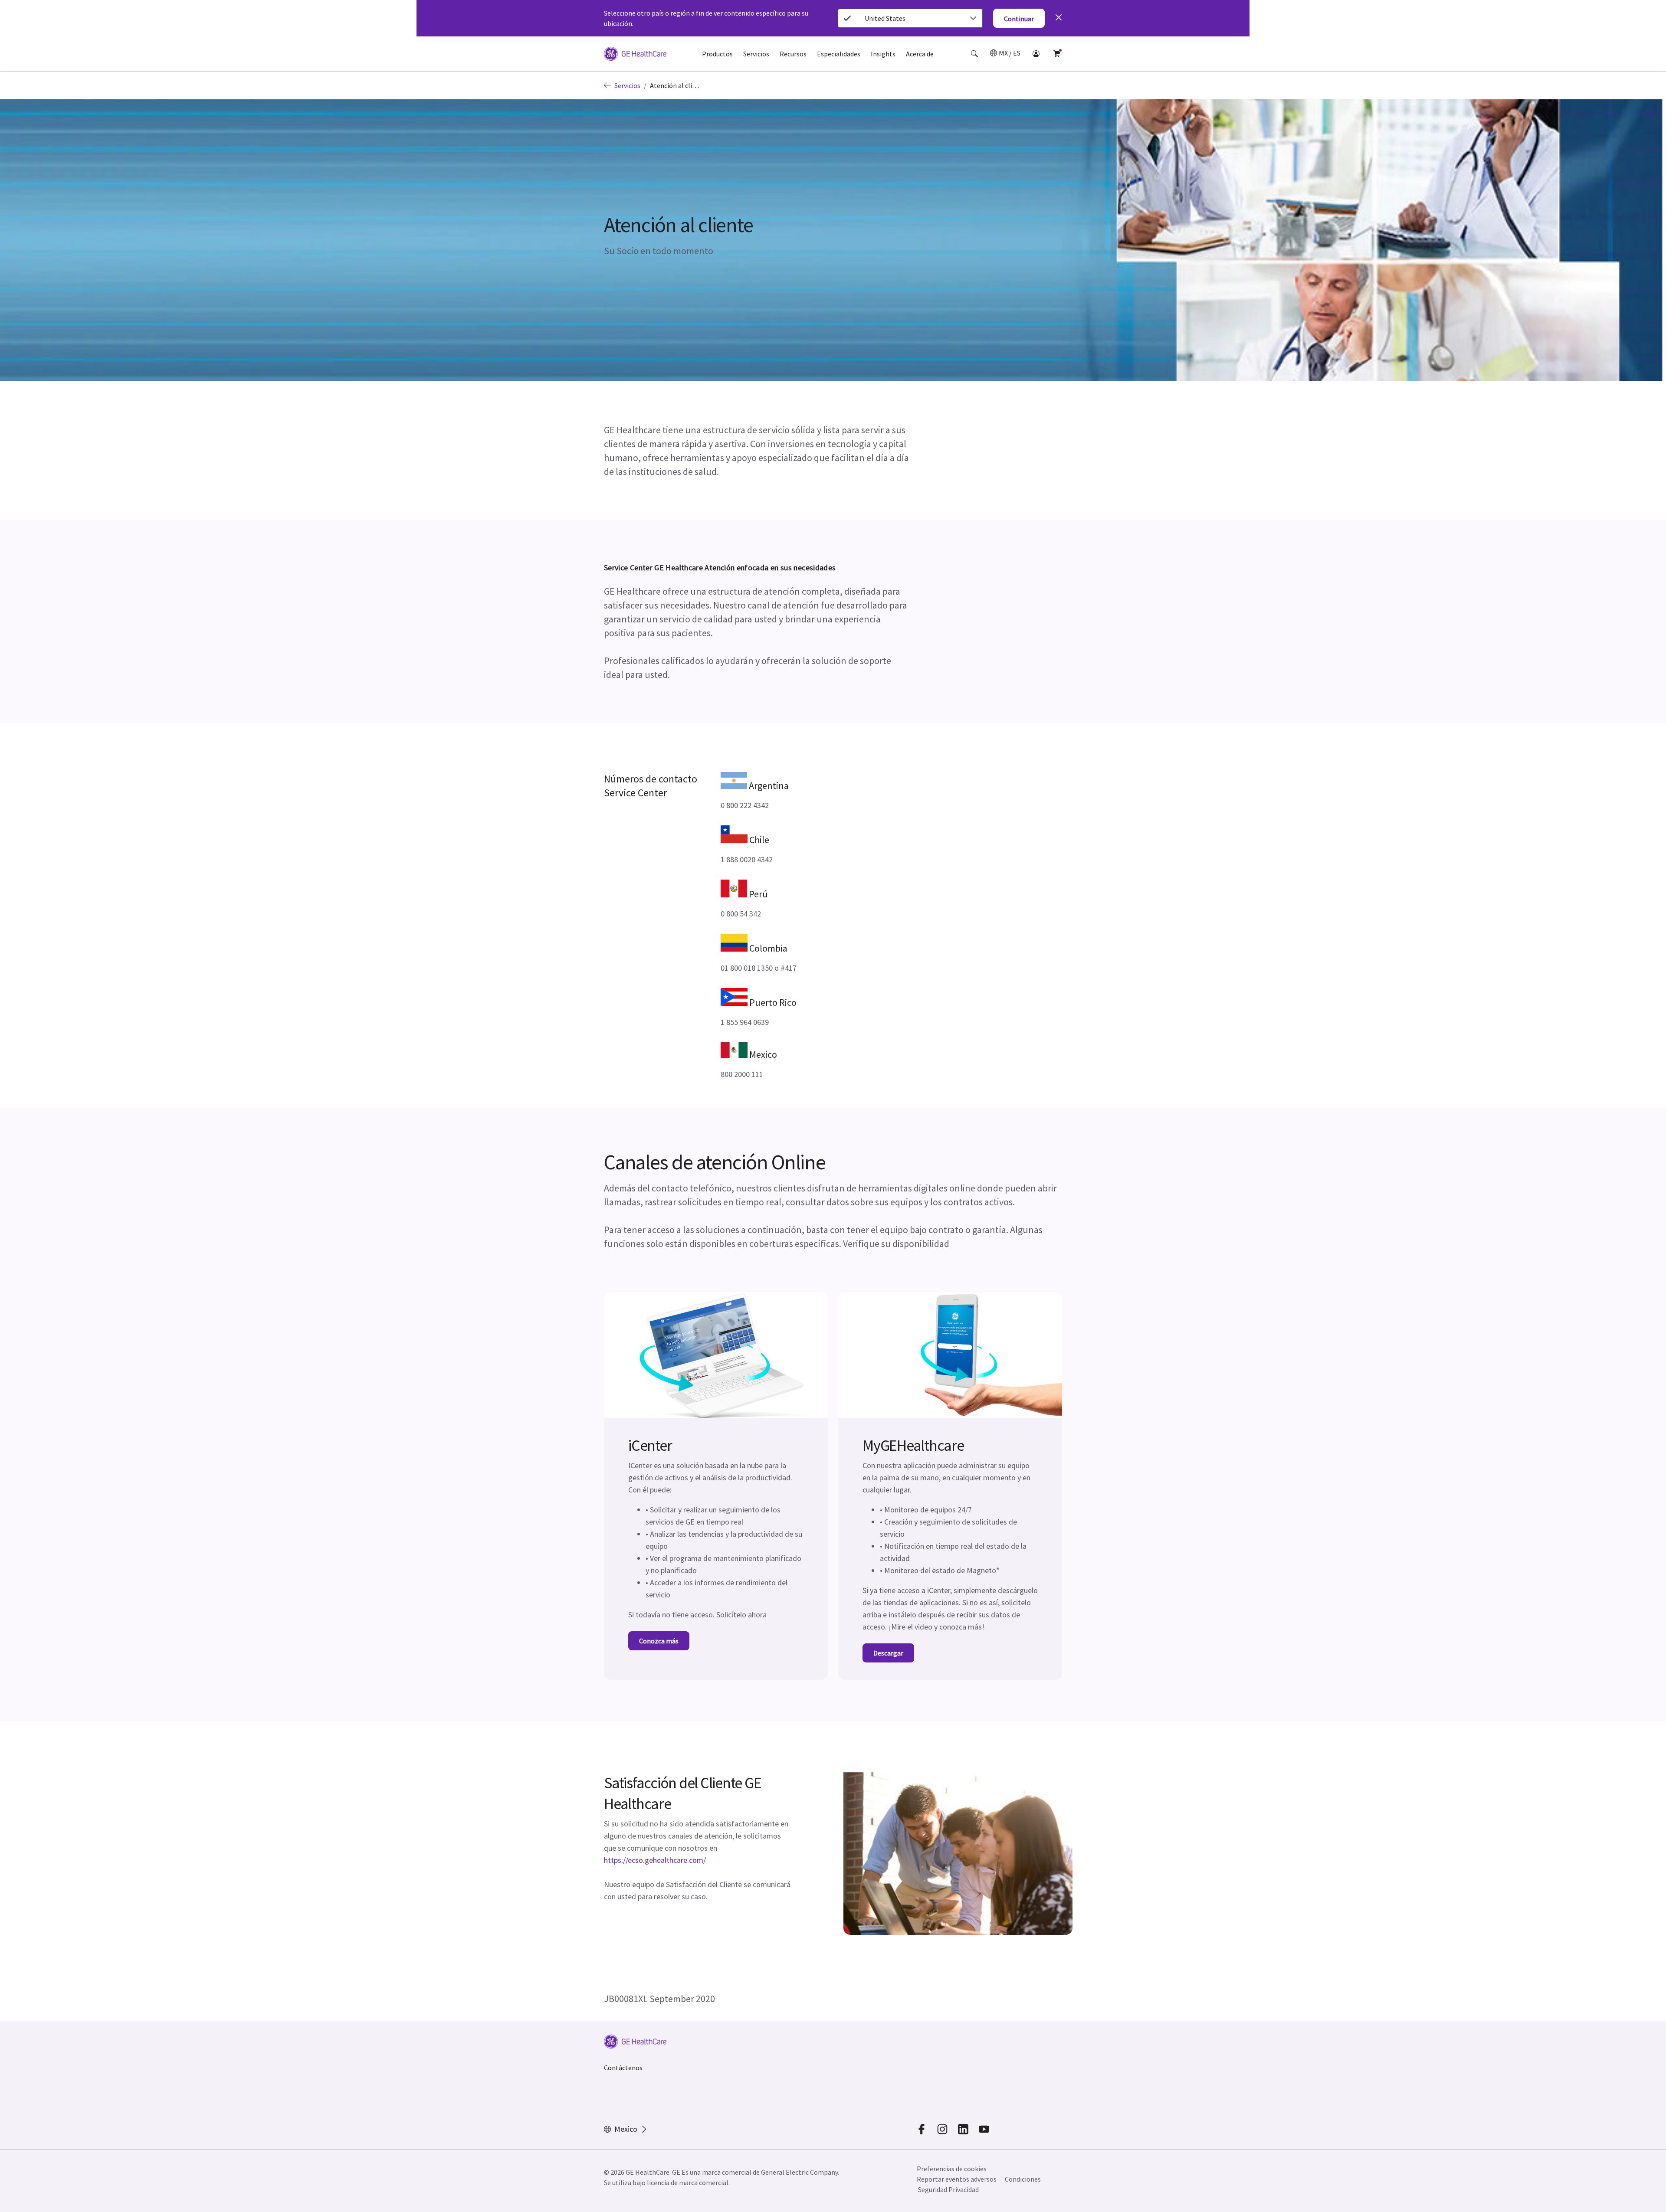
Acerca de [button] (920, 54)
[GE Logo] (635, 55)
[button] (974, 54)
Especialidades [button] (839, 54)
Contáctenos (623, 2068)
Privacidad (964, 2189)
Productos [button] (717, 54)
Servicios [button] (756, 54)
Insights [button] (883, 54)
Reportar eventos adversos (957, 2179)
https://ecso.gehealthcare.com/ (655, 1860)
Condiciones (1023, 2179)
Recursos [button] (793, 54)
